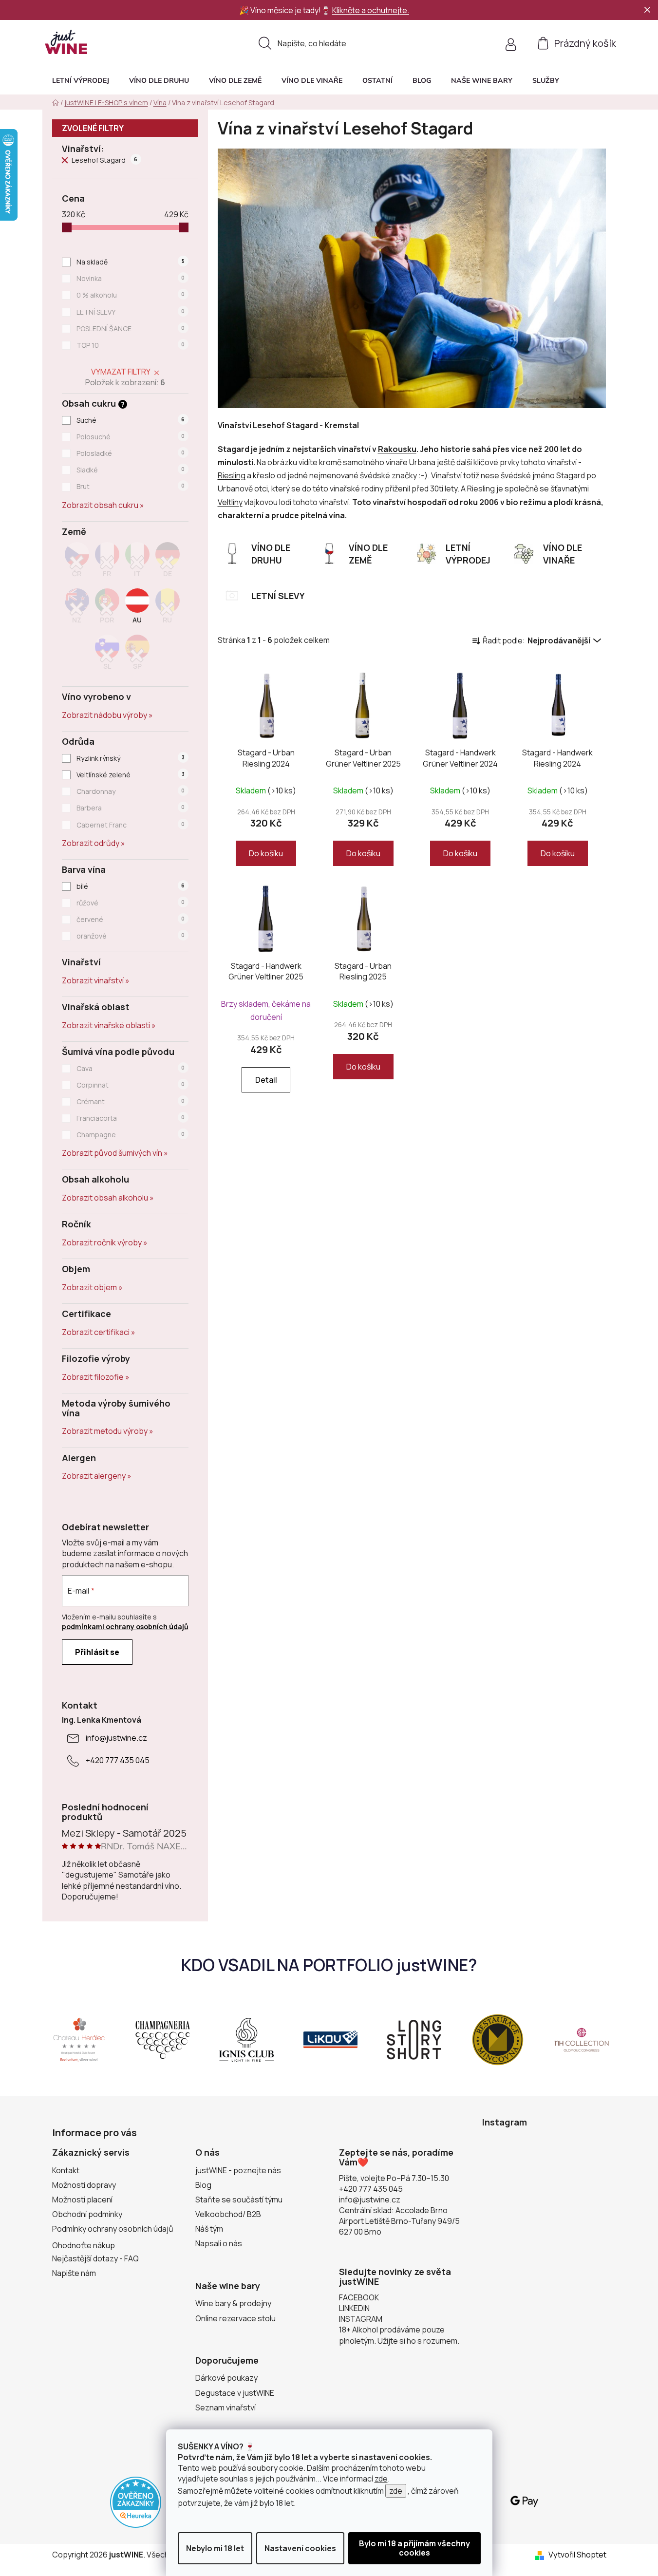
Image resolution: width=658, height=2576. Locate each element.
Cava (131, 1068)
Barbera (131, 808)
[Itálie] (137, 563)
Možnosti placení (82, 2200)
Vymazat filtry (121, 372)
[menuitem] (81, 80)
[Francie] (107, 563)
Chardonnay (131, 791)
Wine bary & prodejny (233, 2303)
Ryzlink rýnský (130, 758)
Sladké (131, 470)
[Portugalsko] (107, 609)
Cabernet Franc (131, 825)
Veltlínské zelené (130, 775)
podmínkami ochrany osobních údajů (125, 1626)
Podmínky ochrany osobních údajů (113, 2229)
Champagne (131, 1135)
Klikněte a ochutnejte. (371, 10)
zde (381, 2479)
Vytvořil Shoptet (577, 2555)
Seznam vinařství (226, 2407)
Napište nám (74, 2273)
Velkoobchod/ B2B (228, 2214)
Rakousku (397, 449)
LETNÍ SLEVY (131, 312)
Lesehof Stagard (105, 160)
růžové (131, 903)
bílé (131, 886)
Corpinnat (131, 1085)
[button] (546, 80)
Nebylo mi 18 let (215, 2548)
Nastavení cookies (300, 2548)
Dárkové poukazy (226, 2378)
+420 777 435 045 (118, 1760)
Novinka (131, 278)
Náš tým (209, 2229)
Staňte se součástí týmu (239, 2200)
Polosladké (131, 453)
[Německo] (168, 563)
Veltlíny (230, 502)
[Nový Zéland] (77, 609)
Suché (131, 420)
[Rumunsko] (168, 609)
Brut (131, 486)
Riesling (232, 475)
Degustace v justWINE (235, 2393)
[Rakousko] (137, 609)
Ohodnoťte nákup (84, 2245)
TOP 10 (131, 345)
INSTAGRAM (361, 2319)
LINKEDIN (354, 2308)
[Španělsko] (137, 655)
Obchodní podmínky (87, 2214)
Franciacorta (131, 1118)
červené (131, 919)
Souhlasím (414, 2548)
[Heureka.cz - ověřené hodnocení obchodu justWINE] (136, 2501)
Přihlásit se (97, 1652)
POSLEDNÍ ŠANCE (131, 329)
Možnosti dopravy (84, 2185)
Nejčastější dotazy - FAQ (95, 2258)
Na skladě (130, 262)
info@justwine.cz (116, 1738)
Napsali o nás (219, 2243)
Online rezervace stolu (235, 2318)
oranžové (131, 936)
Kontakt (66, 2170)
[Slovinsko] (107, 655)
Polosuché (131, 437)
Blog (203, 2185)
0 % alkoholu (131, 295)
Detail (266, 1080)
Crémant (131, 1101)
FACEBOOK (359, 2297)
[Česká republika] (77, 563)
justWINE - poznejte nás (238, 2170)
